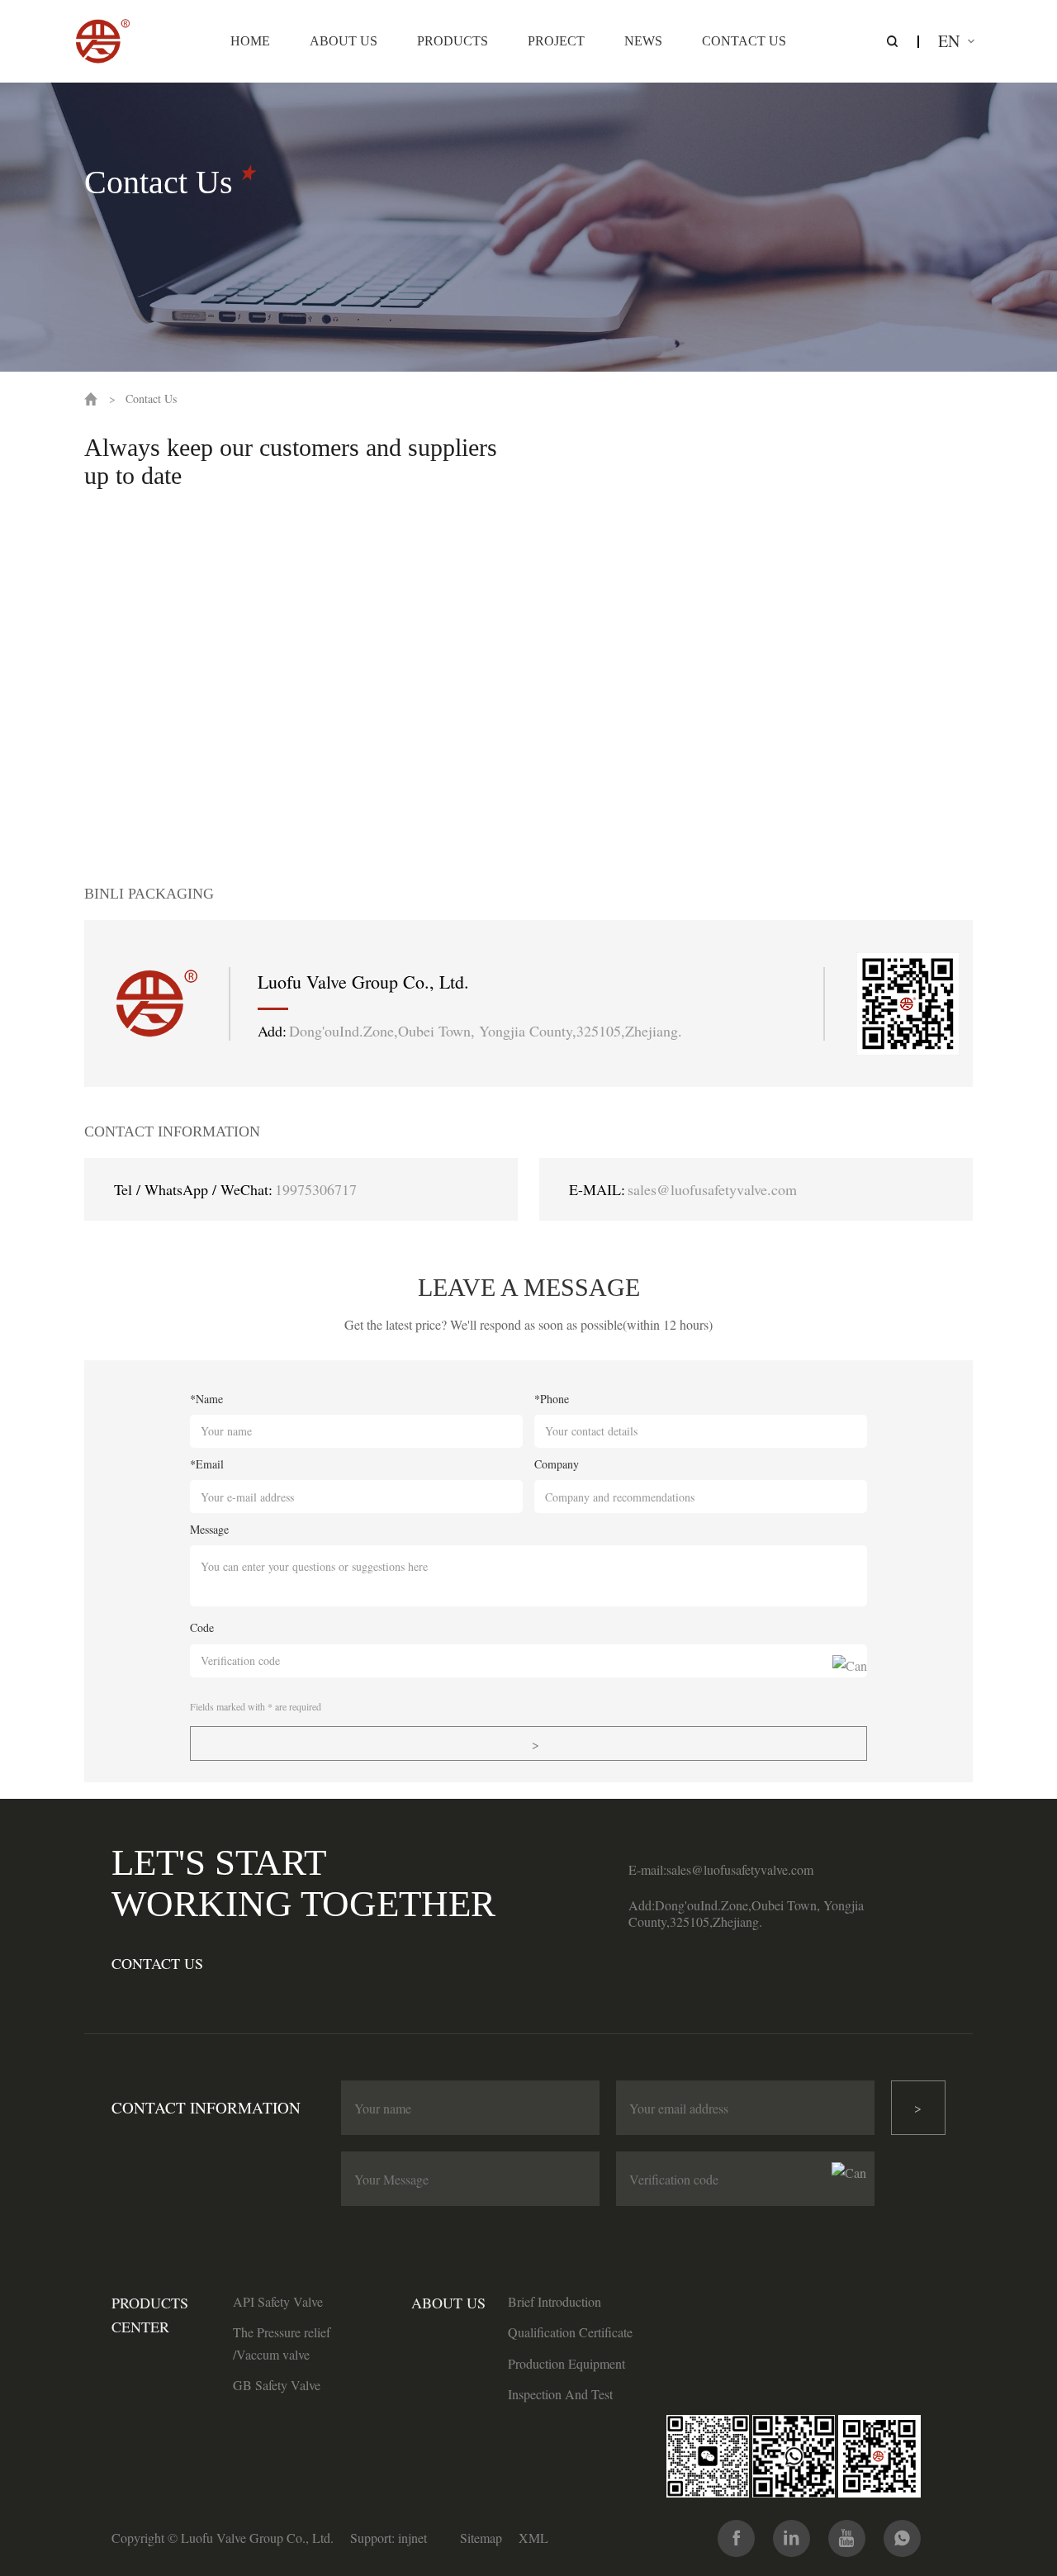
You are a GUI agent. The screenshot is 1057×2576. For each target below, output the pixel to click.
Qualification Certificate (570, 2332)
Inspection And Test (560, 2394)
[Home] (103, 41)
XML (533, 2538)
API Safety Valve (278, 2301)
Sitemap (481, 2538)
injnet (412, 2538)
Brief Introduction (555, 2301)
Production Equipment (566, 2363)
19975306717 (316, 1189)
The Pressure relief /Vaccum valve (282, 2343)
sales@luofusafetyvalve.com (712, 1189)
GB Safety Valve (277, 2385)
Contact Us (151, 398)
